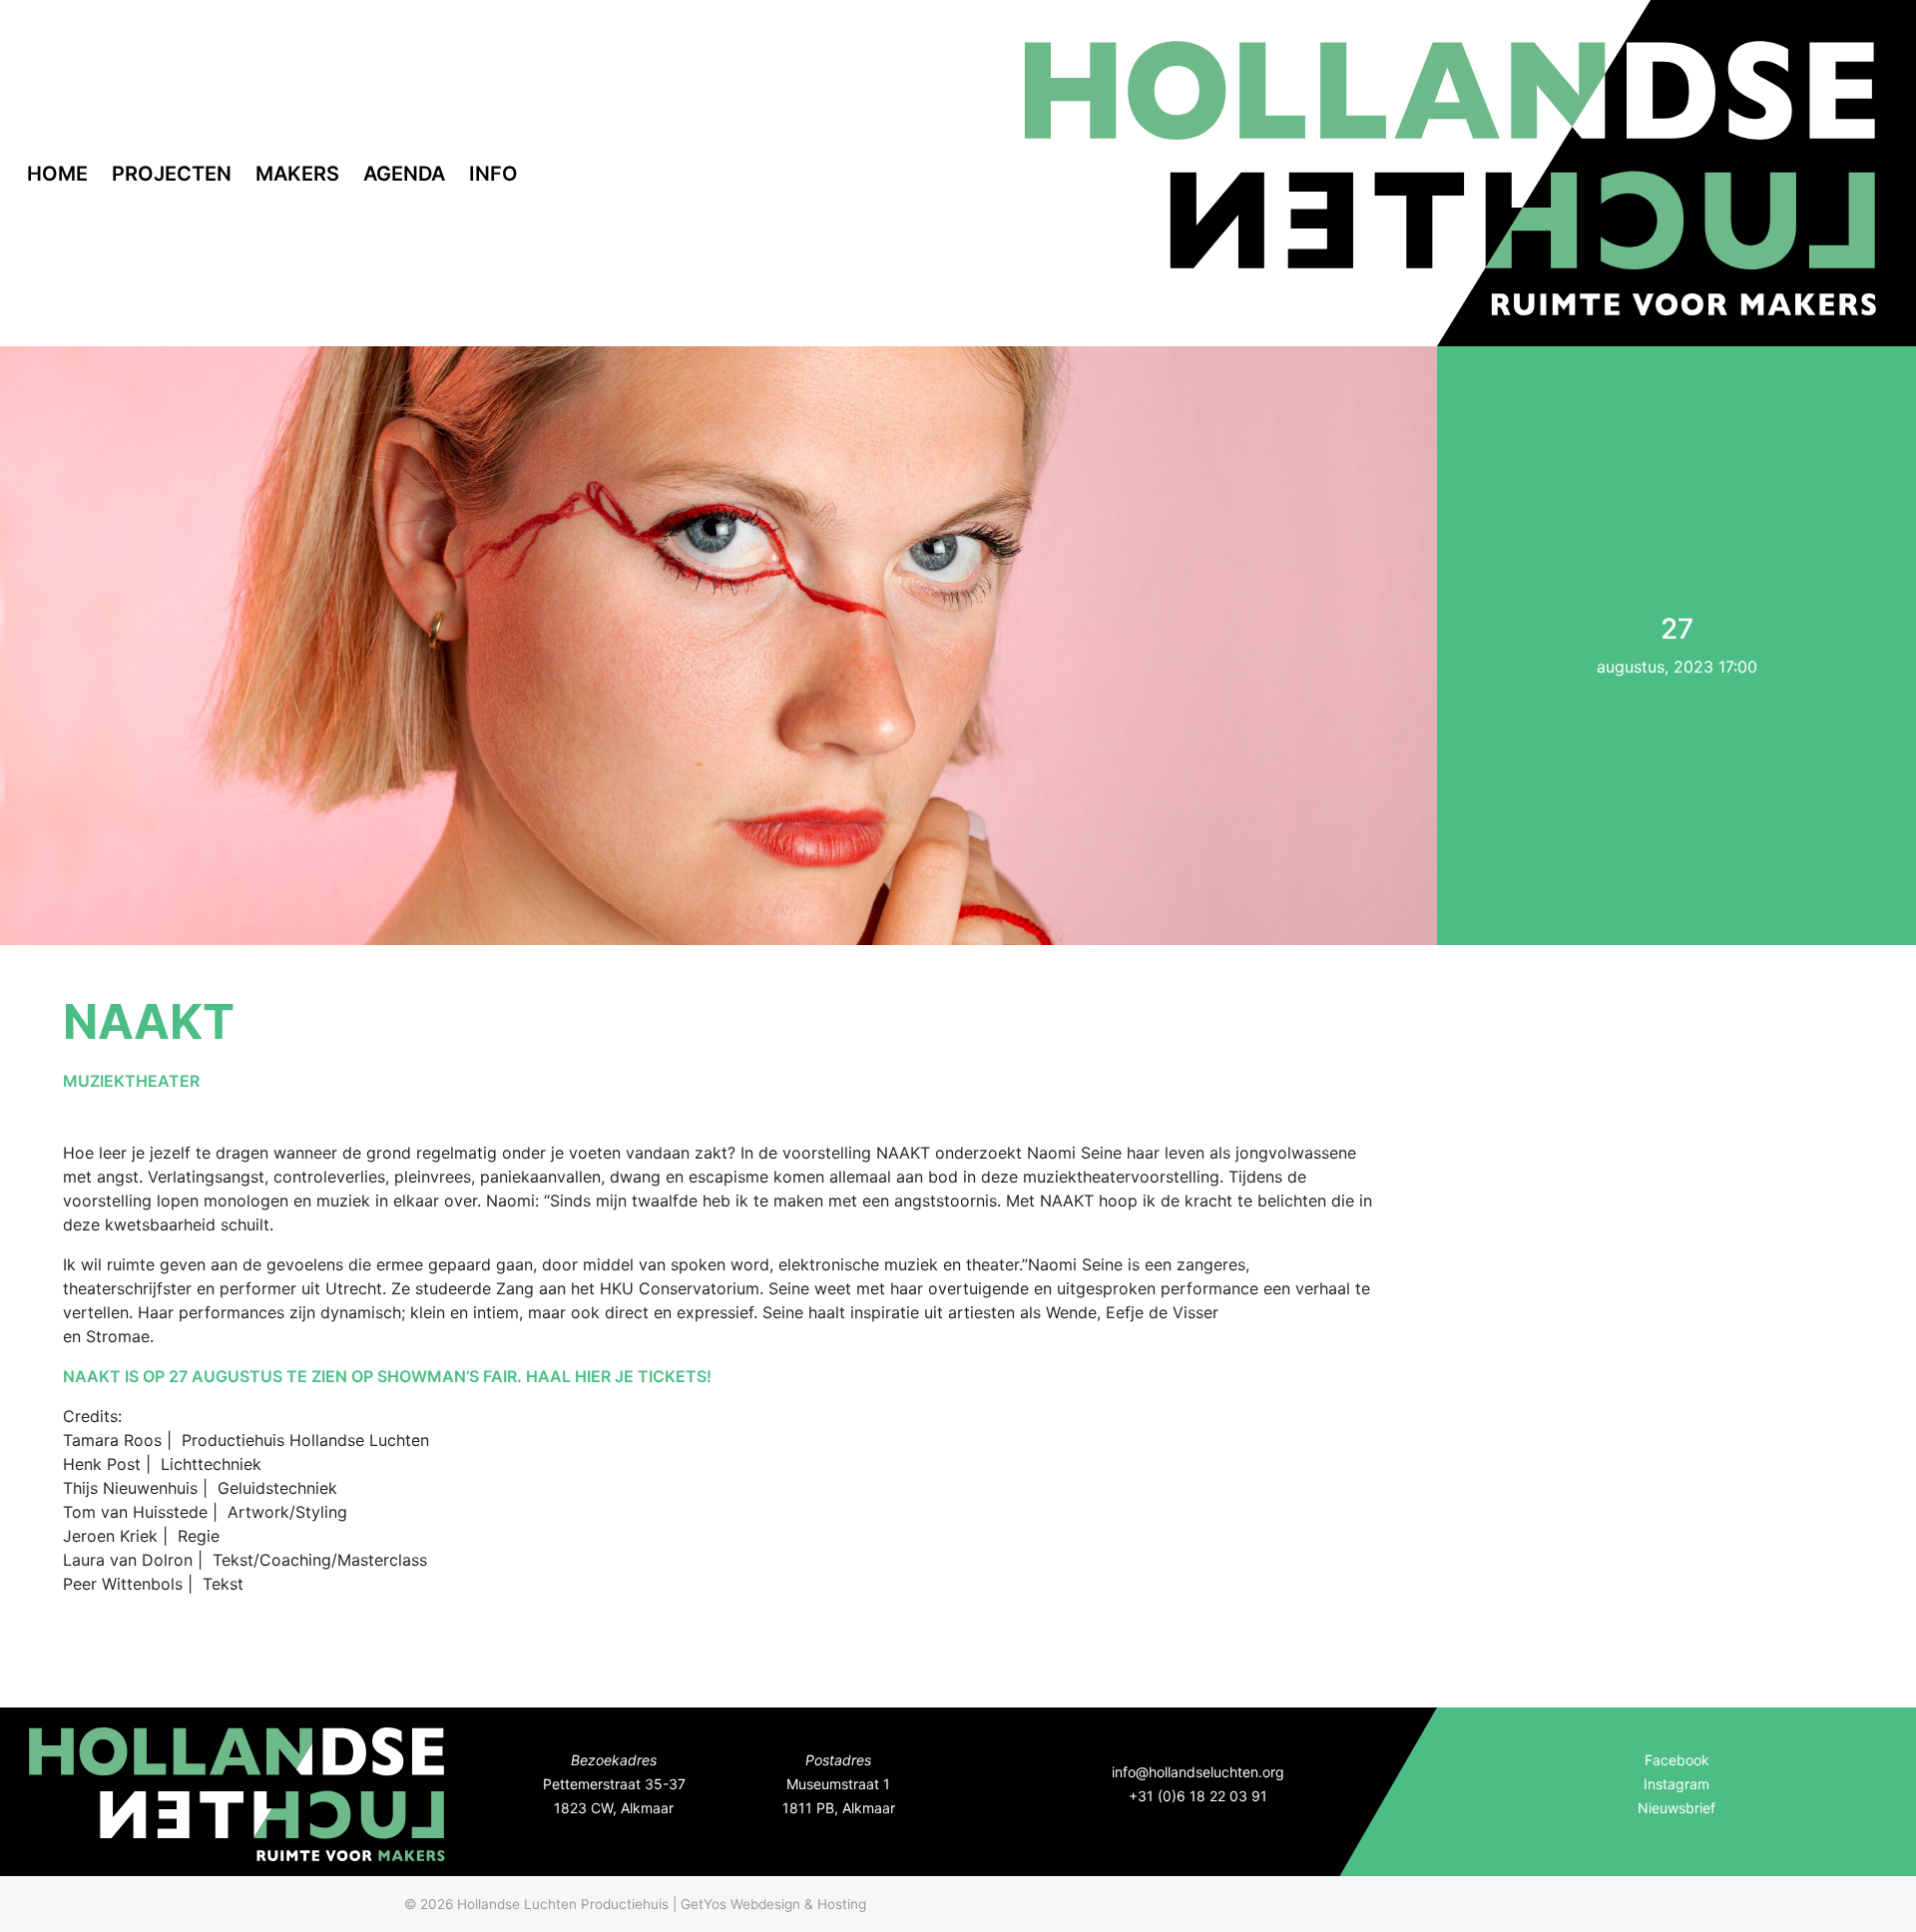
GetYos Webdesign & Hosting (773, 1904)
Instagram (1676, 1784)
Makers (297, 174)
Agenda (404, 174)
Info (493, 174)
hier (593, 1376)
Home (57, 174)
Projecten (172, 174)
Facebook (1677, 1760)
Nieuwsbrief (1676, 1808)
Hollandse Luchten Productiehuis (563, 1904)
